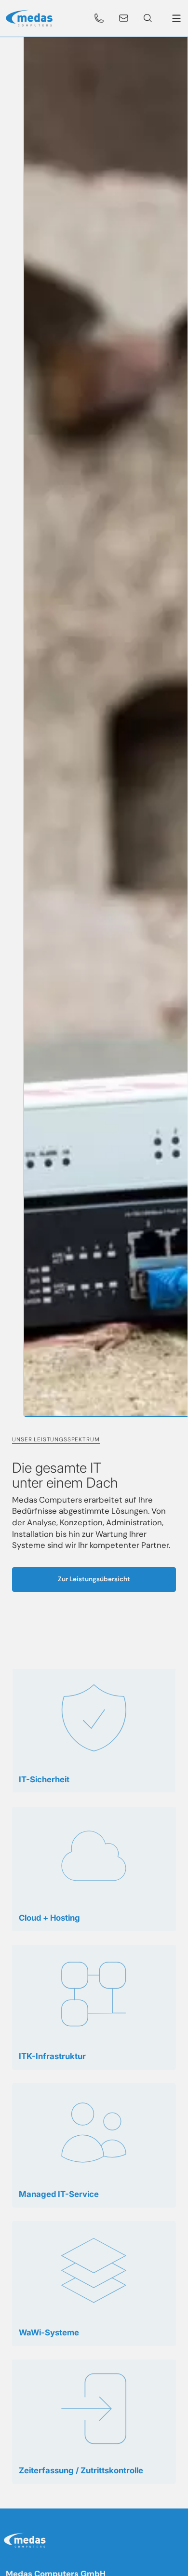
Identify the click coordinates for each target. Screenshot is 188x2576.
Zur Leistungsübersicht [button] (94, 1579)
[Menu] (175, 18)
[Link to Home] (27, 2542)
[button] (99, 18)
